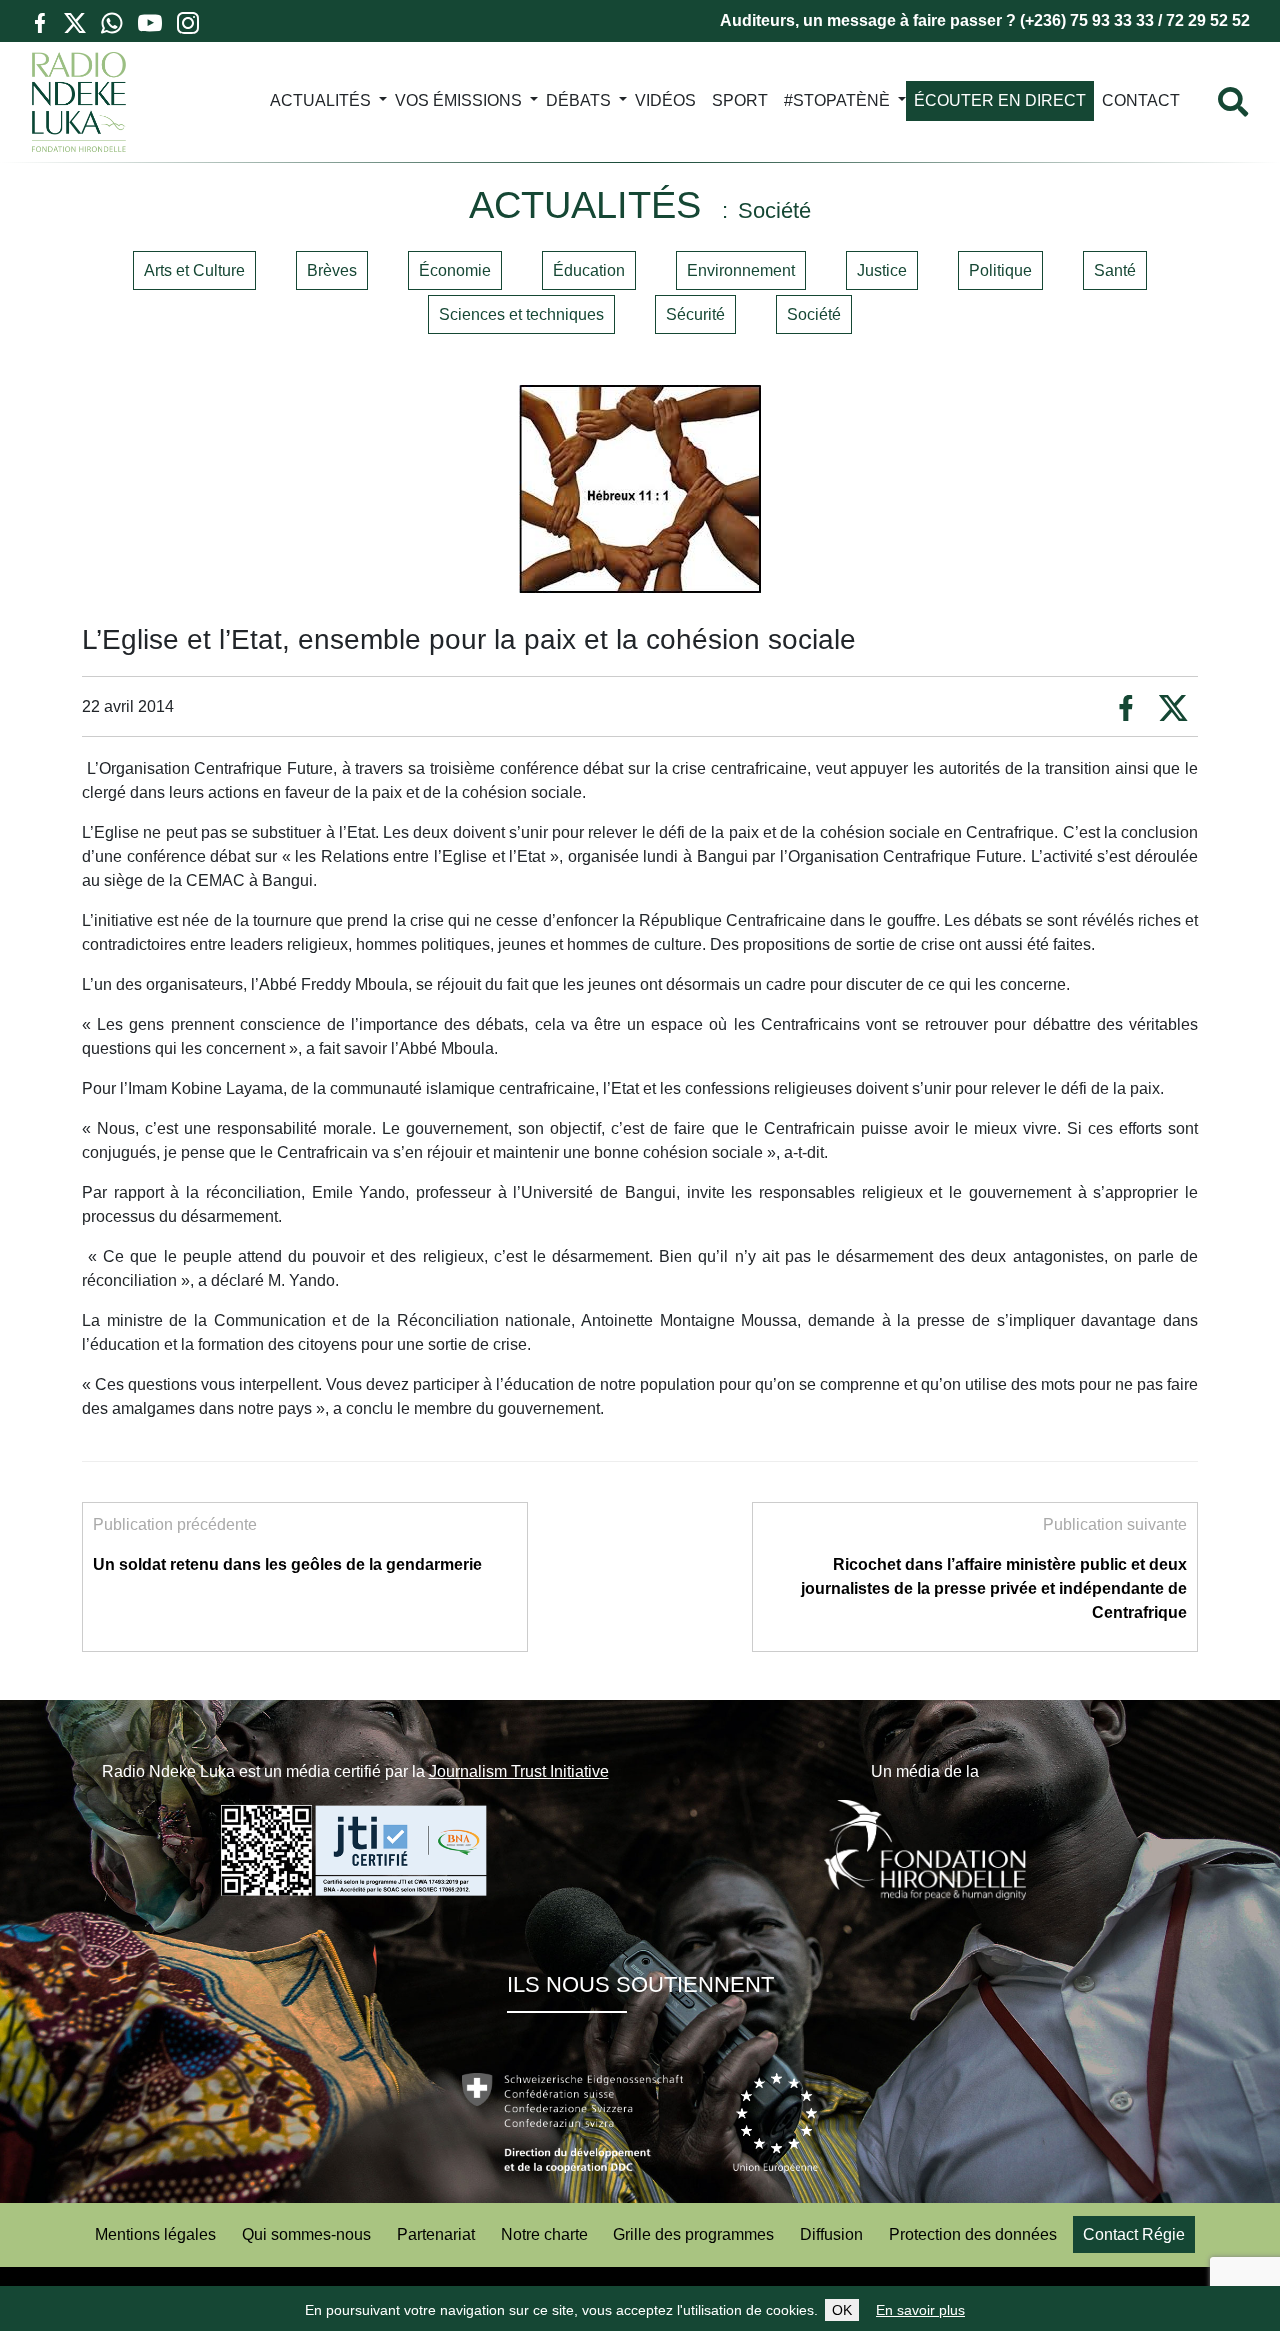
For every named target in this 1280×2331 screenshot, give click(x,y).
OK (842, 2310)
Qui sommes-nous (306, 2234)
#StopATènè (837, 100)
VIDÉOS (665, 100)
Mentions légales (155, 2234)
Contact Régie (1134, 2234)
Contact (1141, 100)
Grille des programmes (693, 2234)
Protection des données (973, 2234)
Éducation (589, 270)
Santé (1115, 270)
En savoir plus (920, 2310)
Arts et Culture (194, 270)
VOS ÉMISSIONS (458, 100)
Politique (1000, 270)
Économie (455, 270)
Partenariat (436, 2234)
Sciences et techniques (521, 314)
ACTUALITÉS (320, 100)
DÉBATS (578, 100)
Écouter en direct (1000, 100)
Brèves (332, 270)
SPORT (740, 100)
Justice (882, 270)
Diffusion (831, 2234)
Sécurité (695, 314)
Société (814, 314)
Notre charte (544, 2234)
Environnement (741, 270)
